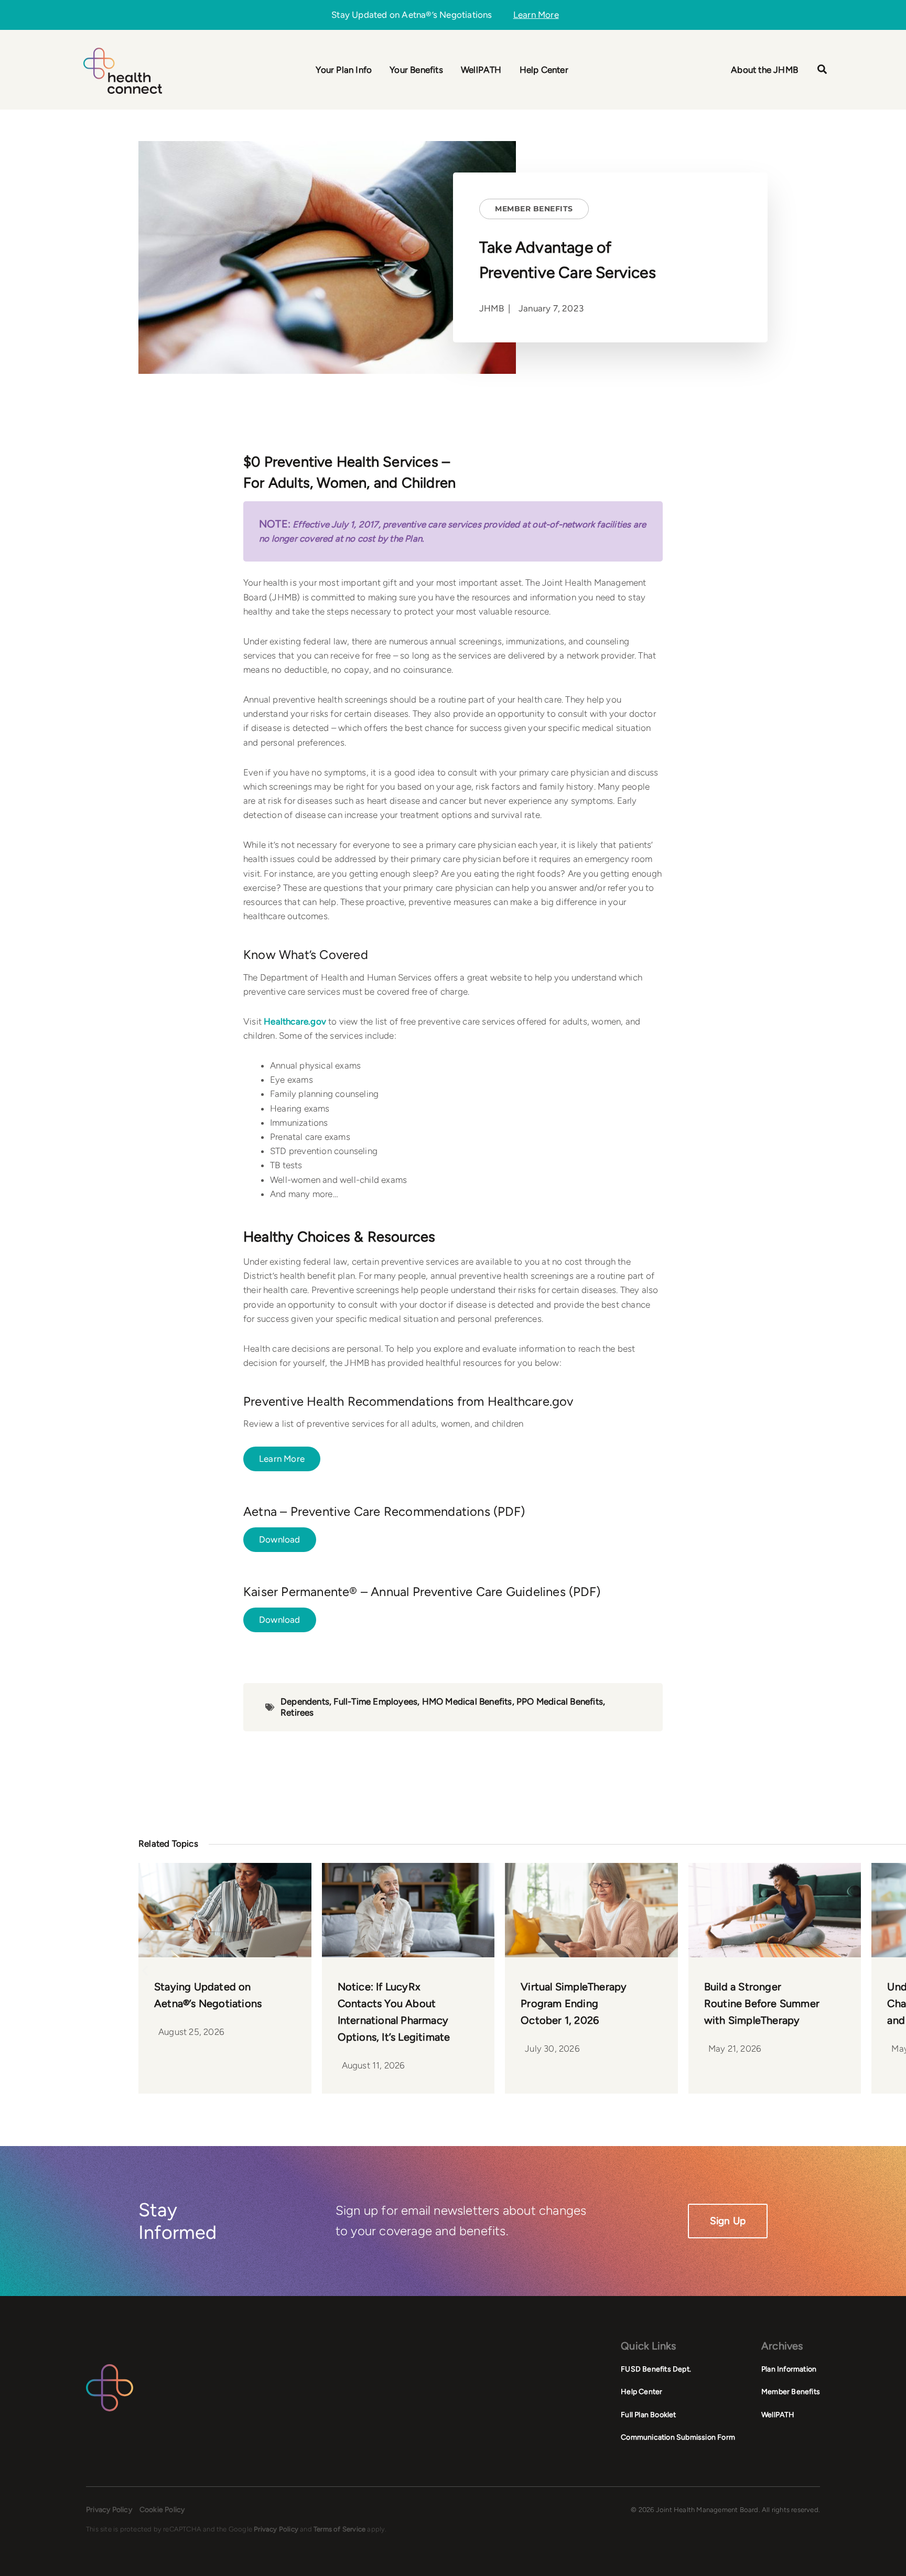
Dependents (305, 1701)
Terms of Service (339, 2529)
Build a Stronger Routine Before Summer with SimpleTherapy (762, 2003)
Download (280, 1539)
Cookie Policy (162, 2510)
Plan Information (789, 2369)
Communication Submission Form (678, 2437)
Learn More (536, 15)
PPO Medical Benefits (560, 1701)
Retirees (297, 1712)
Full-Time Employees (375, 1701)
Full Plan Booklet (648, 2415)
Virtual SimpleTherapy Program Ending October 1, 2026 (574, 2003)
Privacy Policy (109, 2510)
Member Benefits (534, 209)
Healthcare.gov (295, 1021)
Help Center (641, 2392)
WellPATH (778, 2415)
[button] (823, 71)
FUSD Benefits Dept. (656, 2369)
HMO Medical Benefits (467, 1701)
